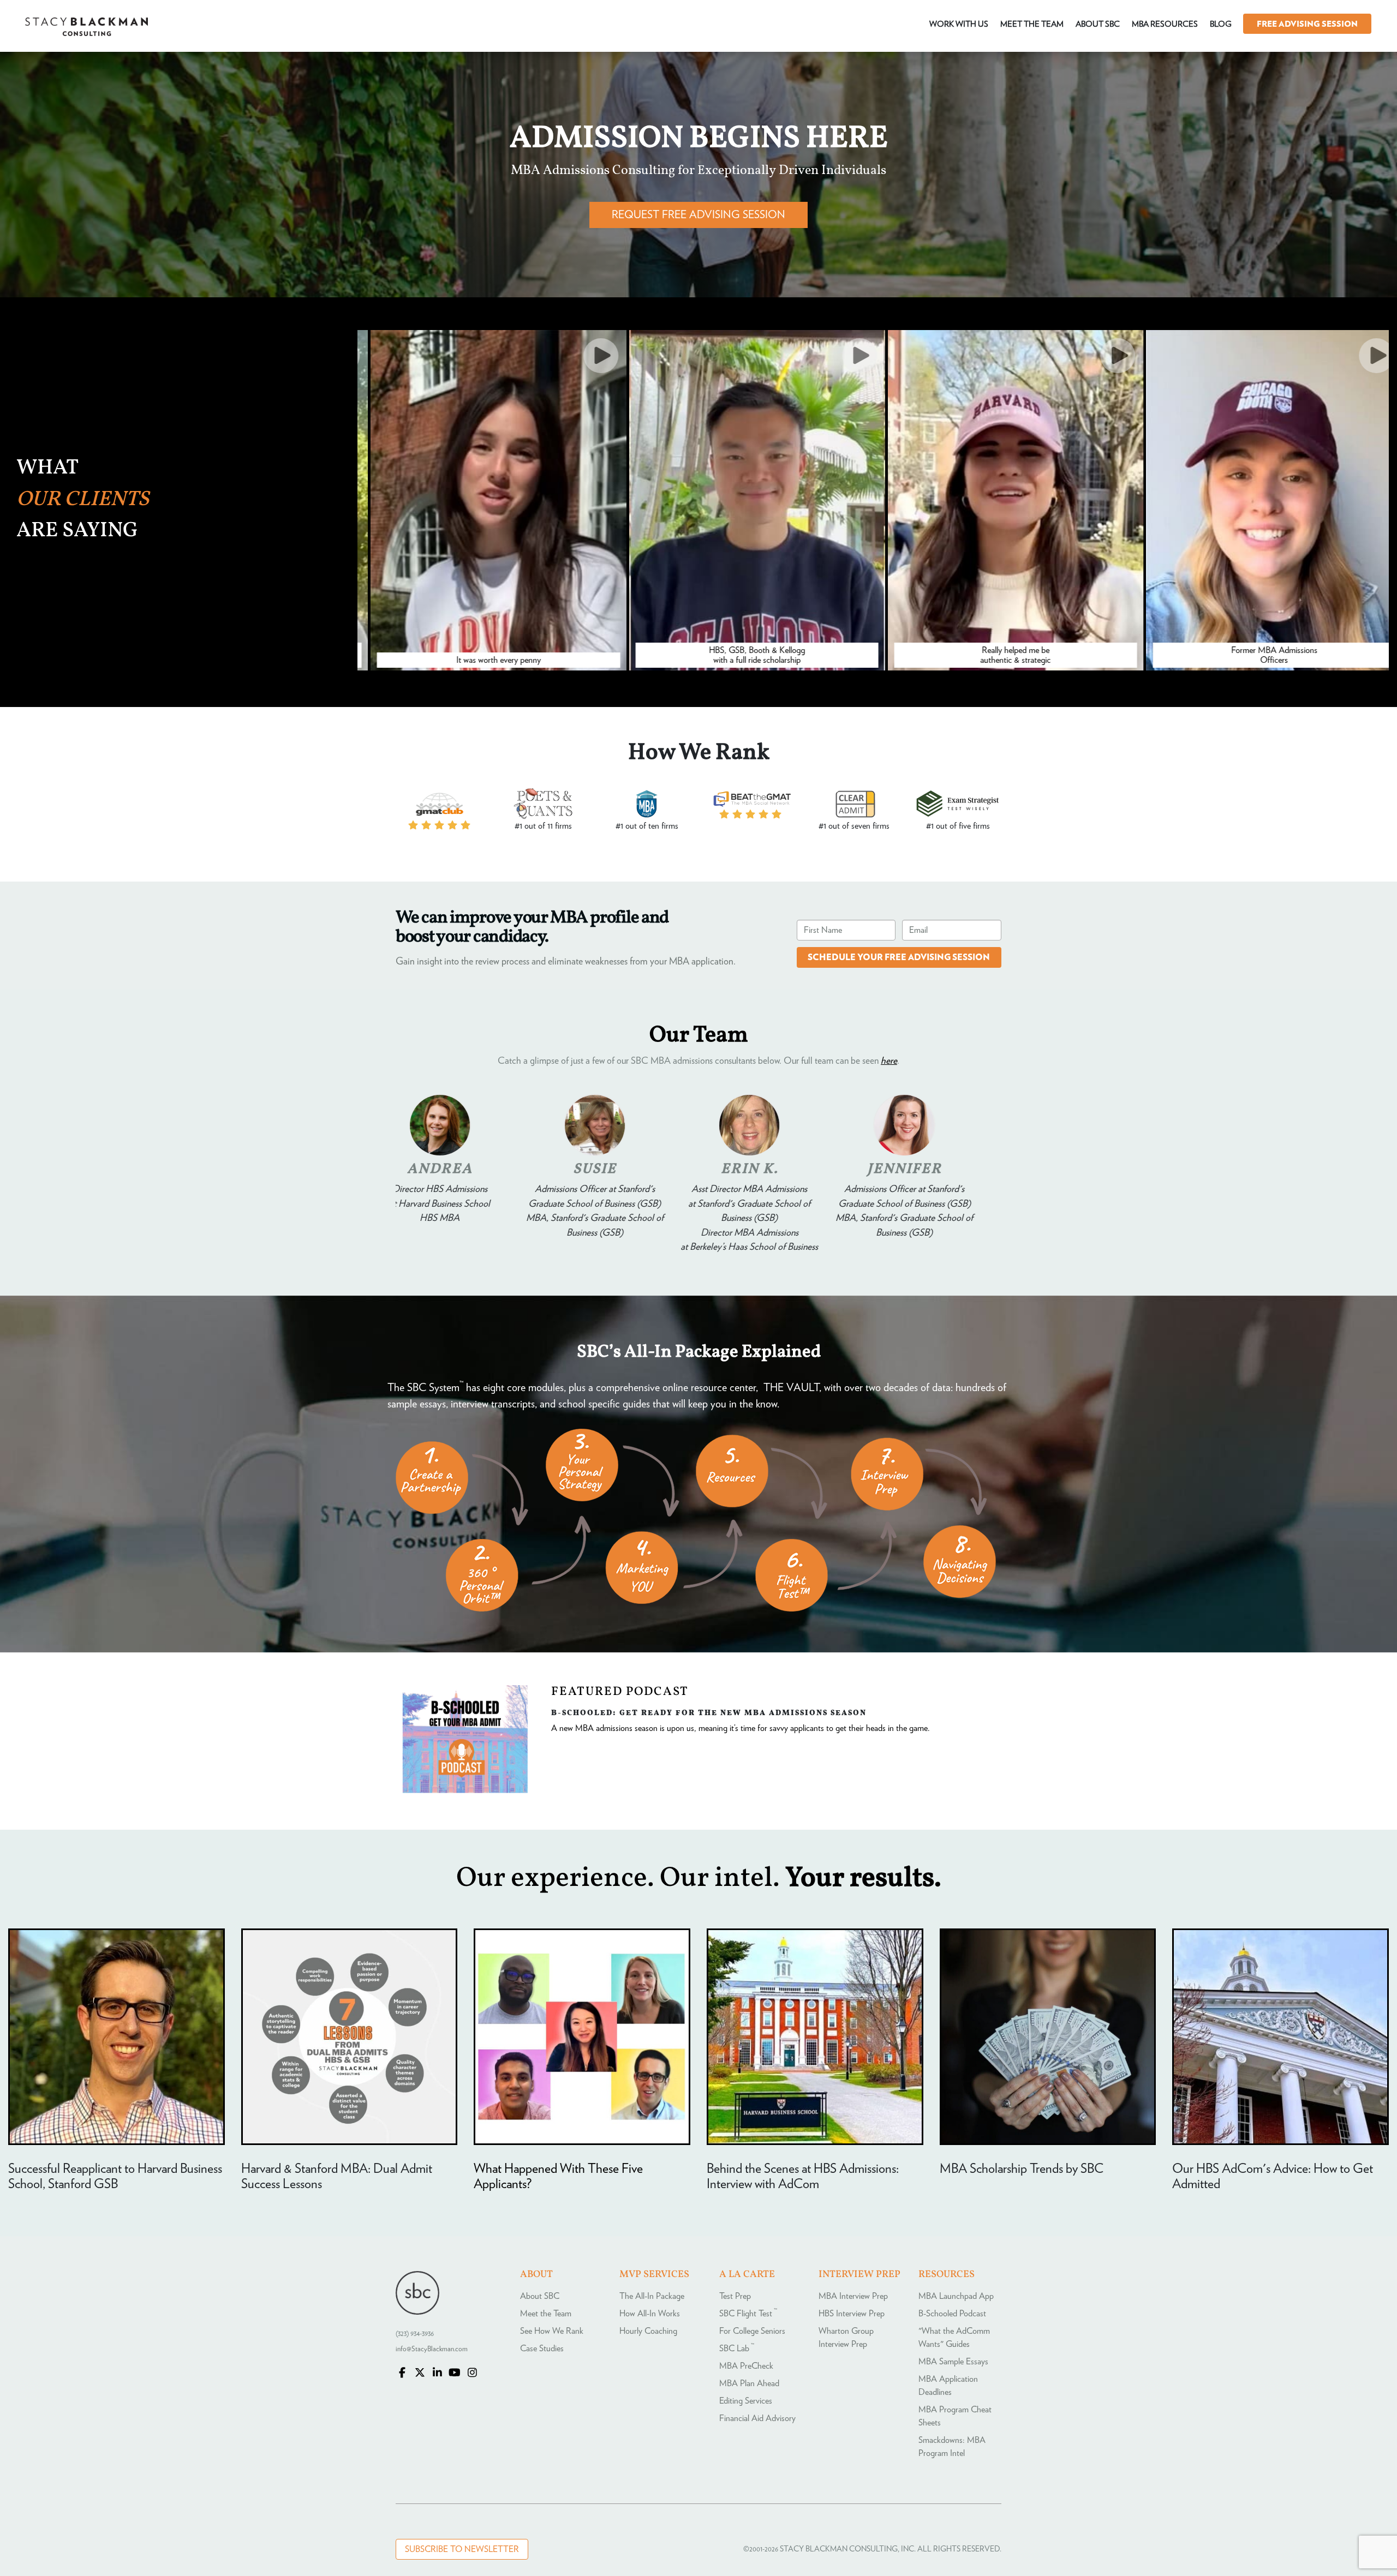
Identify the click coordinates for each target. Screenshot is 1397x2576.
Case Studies (542, 2349)
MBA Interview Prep (853, 2296)
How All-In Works (650, 2314)
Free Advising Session (1307, 24)
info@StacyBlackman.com (432, 2349)
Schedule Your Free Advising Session (899, 957)
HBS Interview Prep (852, 2314)
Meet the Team (546, 2314)
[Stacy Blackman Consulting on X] (420, 2374)
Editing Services (746, 2401)
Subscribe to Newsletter (462, 2549)
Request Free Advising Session (698, 215)
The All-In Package (652, 2296)
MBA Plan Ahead (749, 2383)
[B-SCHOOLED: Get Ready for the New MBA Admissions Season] (465, 1790)
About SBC (540, 2296)
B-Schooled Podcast (952, 2314)
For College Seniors (752, 2331)
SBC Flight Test (748, 2314)
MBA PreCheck (746, 2366)
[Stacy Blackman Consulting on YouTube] (455, 2374)
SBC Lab (737, 2349)
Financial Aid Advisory (757, 2418)
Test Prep (735, 2296)
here (889, 1061)
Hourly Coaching (648, 2331)
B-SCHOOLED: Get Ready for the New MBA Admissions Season (709, 1712)
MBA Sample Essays (953, 2362)
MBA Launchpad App (956, 2296)
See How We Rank (552, 2331)
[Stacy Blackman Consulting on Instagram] (472, 2374)
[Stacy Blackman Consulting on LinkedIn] (437, 2374)
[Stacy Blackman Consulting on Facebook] (402, 2374)
